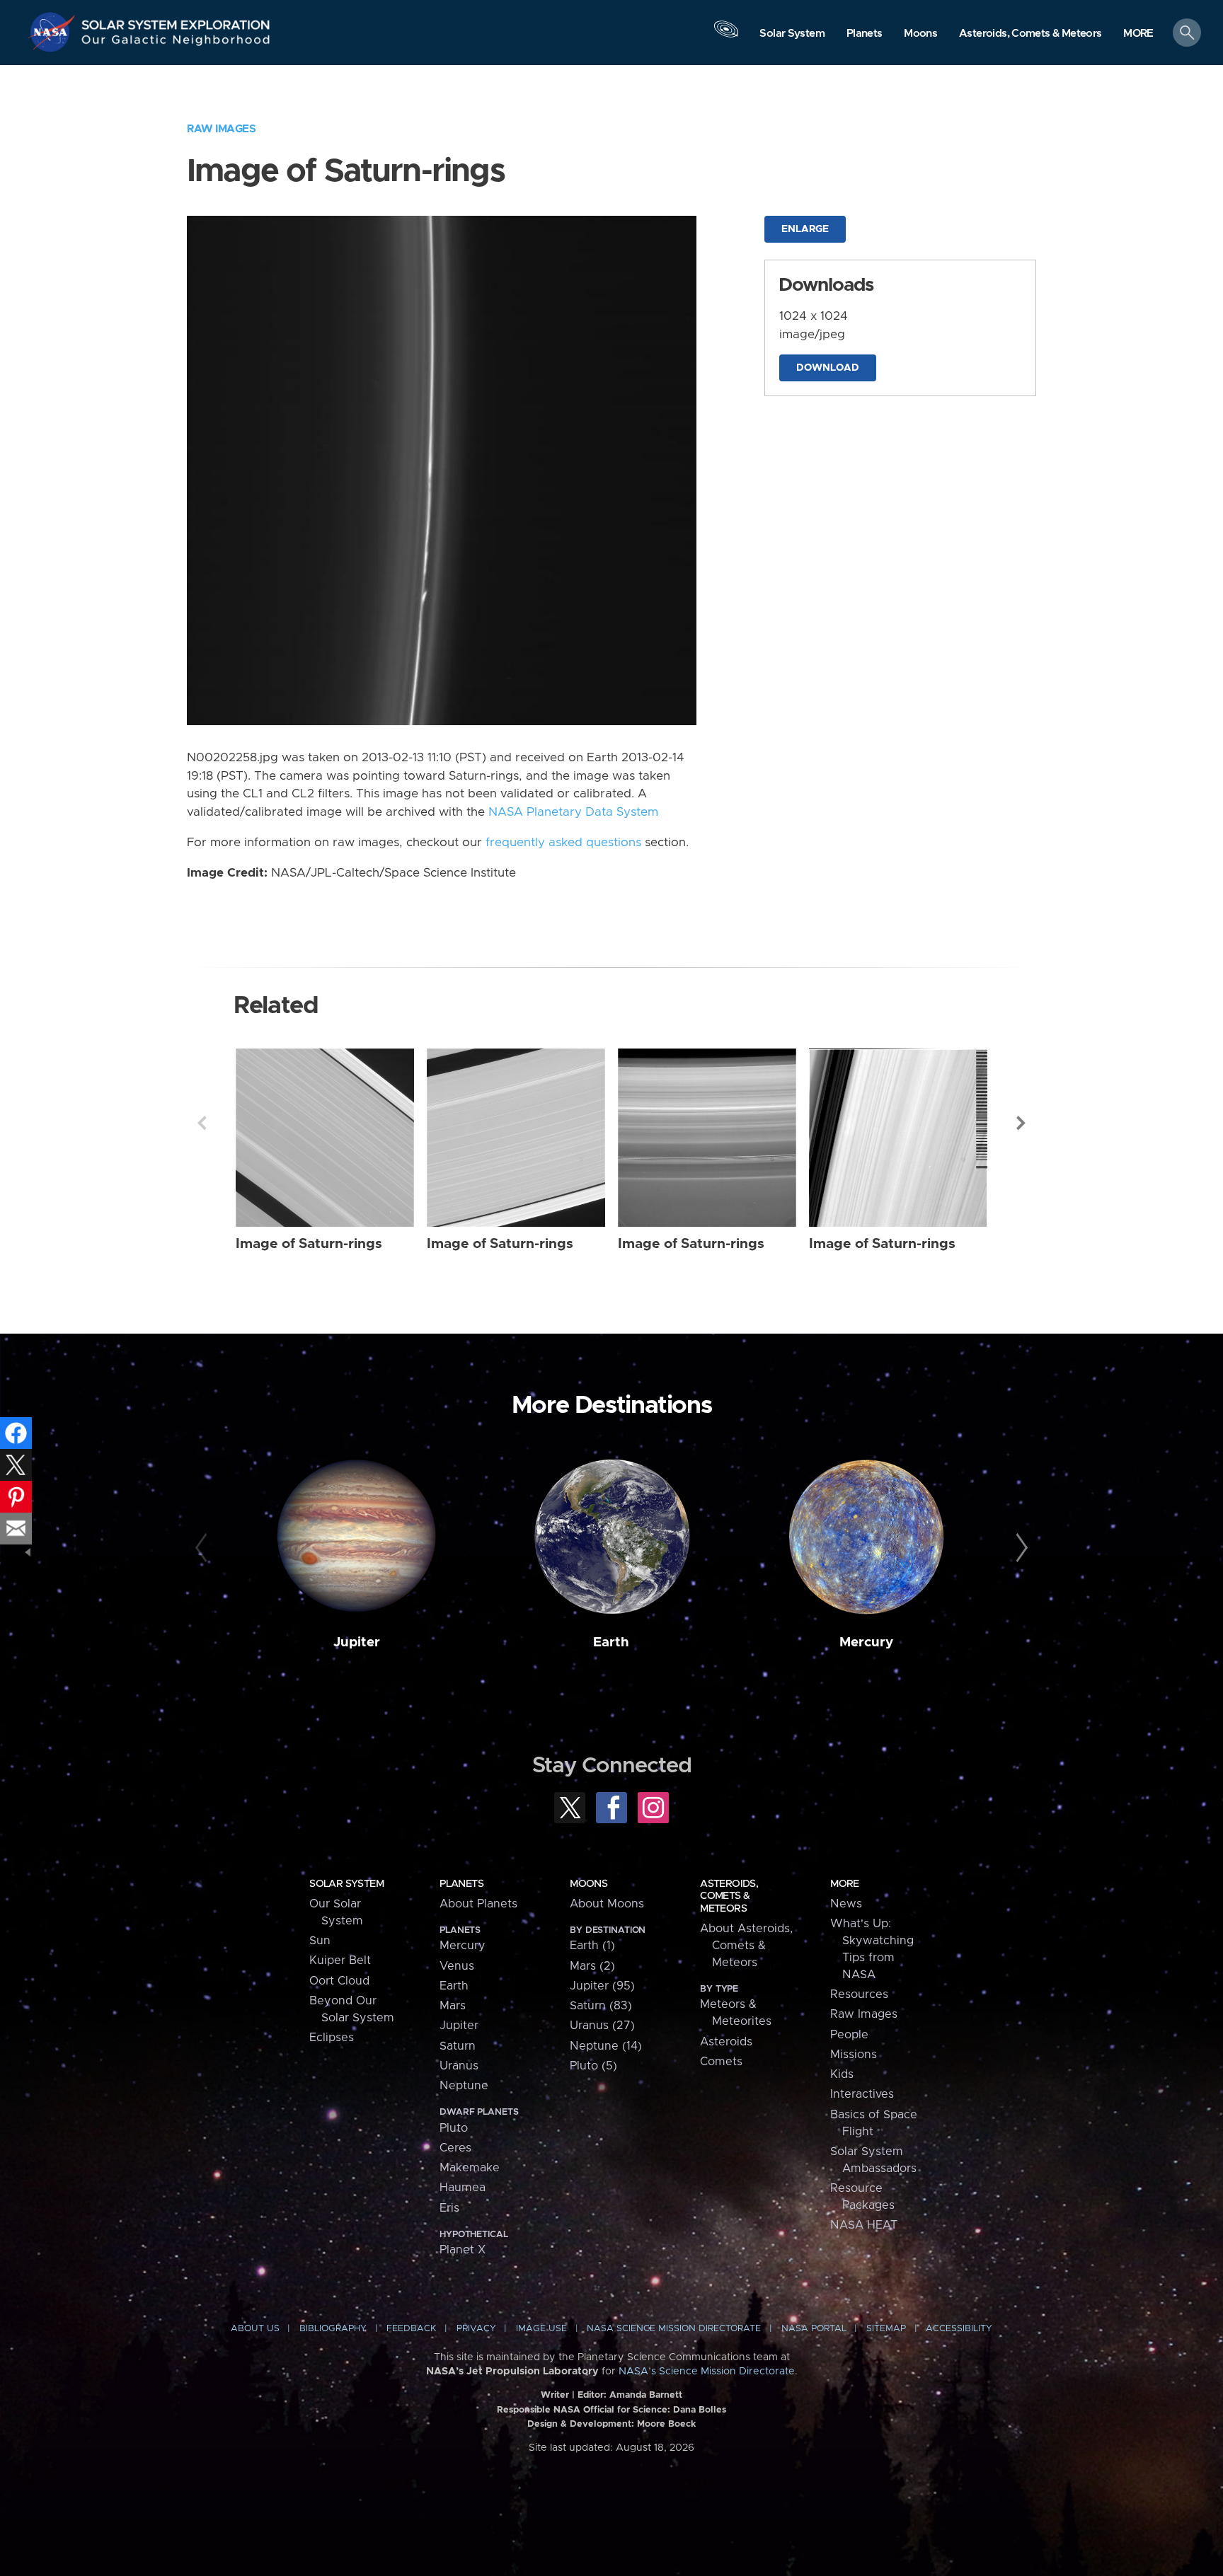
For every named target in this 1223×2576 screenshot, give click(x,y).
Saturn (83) (601, 2006)
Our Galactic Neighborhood (176, 43)
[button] (1138, 34)
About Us (255, 2329)
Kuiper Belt (340, 1960)
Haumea (463, 2188)
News (846, 1904)
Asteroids (726, 2042)
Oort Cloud (339, 1981)
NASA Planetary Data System (573, 812)
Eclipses (332, 2038)
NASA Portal (814, 2329)
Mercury (866, 1642)
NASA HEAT (864, 2225)
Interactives (862, 2094)
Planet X (463, 2250)
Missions (854, 2055)
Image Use (541, 2329)
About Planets (478, 1904)
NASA (54, 32)
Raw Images (221, 129)
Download (828, 368)
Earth (611, 1642)
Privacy (476, 2329)
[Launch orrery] (726, 36)
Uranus (459, 2066)
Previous (202, 1123)
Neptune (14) (606, 2046)
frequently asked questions (563, 843)
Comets (721, 2062)
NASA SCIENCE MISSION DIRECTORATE (674, 2329)
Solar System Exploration (176, 21)
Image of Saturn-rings (309, 1244)
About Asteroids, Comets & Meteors (746, 1946)
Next (1021, 1123)
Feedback (411, 2329)
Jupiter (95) (602, 1986)
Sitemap (886, 2329)
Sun (320, 1941)
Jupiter (357, 1642)
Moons (588, 1884)
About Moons (607, 1904)
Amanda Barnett (646, 2395)
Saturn (458, 2046)
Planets (461, 1884)
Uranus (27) (602, 2026)
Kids (842, 2074)
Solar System (346, 1884)
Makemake (470, 2168)
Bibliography (333, 2329)
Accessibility (959, 2329)
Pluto (454, 2128)
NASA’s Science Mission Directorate (707, 2372)
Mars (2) (592, 1966)
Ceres (455, 2148)
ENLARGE (805, 229)
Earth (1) (592, 1946)
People (849, 2035)
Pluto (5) (593, 2066)
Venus (457, 1966)
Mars (453, 2006)
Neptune (464, 2086)
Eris (449, 2208)
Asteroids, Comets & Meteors (729, 1896)
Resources (859, 1994)
